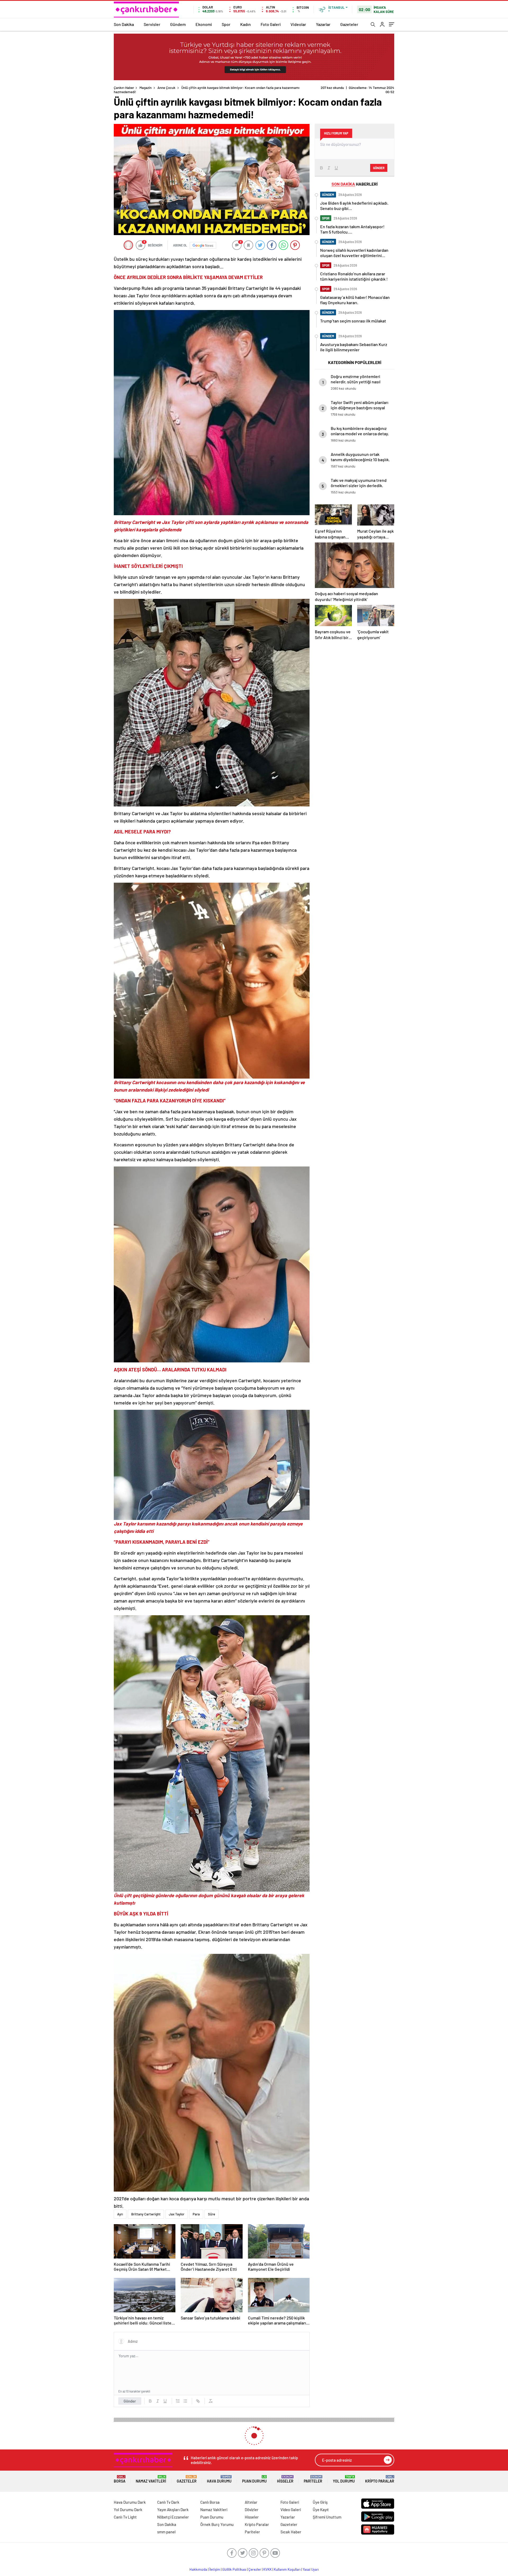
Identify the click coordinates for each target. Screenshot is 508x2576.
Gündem (178, 24)
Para (196, 2214)
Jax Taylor (177, 2214)
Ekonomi (204, 24)
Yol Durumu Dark (128, 2510)
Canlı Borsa (210, 2502)
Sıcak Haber (291, 2532)
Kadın (246, 24)
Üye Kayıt (321, 2510)
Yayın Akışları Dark (173, 2510)
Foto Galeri (271, 24)
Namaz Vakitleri (151, 2479)
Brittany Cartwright (146, 2214)
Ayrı (120, 2214)
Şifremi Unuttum (327, 2517)
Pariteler (313, 2479)
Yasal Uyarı (311, 2569)
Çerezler (255, 2569)
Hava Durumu (219, 2479)
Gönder (130, 2401)
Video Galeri (291, 2510)
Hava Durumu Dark (130, 2502)
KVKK (267, 2569)
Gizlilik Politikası (234, 2569)
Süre (212, 2214)
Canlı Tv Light (125, 2517)
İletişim (215, 2569)
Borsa (120, 2479)
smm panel (166, 2532)
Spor (226, 24)
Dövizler (252, 2510)
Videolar (298, 24)
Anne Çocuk (166, 88)
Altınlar (251, 2502)
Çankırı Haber (124, 88)
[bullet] (185, 2401)
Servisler (152, 24)
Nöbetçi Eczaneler (173, 2517)
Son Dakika (124, 24)
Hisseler (285, 2479)
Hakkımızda (198, 2569)
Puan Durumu (254, 2479)
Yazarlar (323, 24)
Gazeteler (349, 24)
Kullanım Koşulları (287, 2569)
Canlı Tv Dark (168, 2502)
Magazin (146, 88)
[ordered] (178, 2401)
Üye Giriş (320, 2502)
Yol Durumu (344, 2479)
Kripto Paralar (380, 2479)
